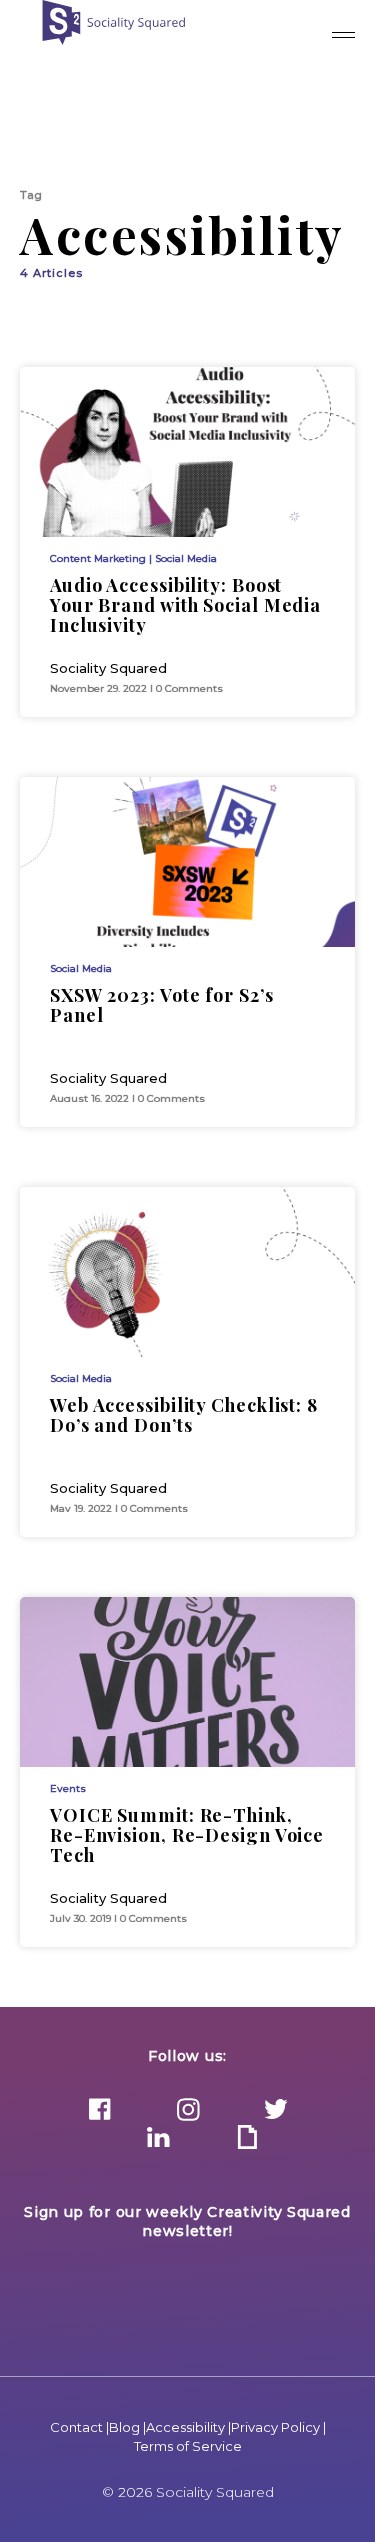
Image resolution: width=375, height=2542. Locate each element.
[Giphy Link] (247, 2139)
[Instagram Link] (188, 2111)
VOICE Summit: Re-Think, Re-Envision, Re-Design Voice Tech (187, 1835)
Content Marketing (98, 558)
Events (68, 1788)
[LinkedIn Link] (159, 2139)
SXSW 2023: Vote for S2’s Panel (162, 1005)
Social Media (186, 558)
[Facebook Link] (100, 2111)
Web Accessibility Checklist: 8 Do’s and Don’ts (184, 1415)
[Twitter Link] (276, 2111)
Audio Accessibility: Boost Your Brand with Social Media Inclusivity (185, 605)
